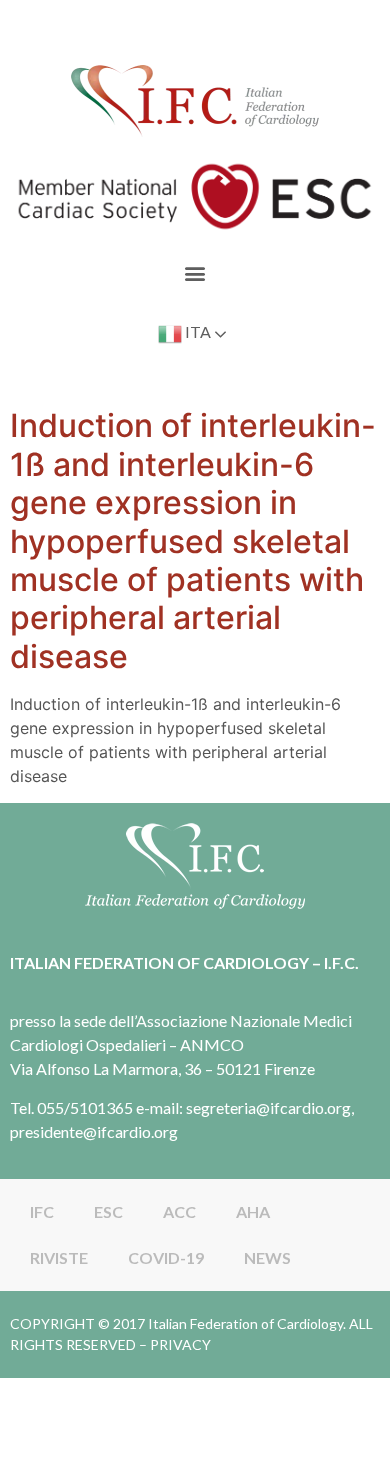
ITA (196, 332)
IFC (42, 1211)
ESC (108, 1211)
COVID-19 (166, 1257)
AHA (253, 1211)
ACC (179, 1211)
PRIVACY (180, 1344)
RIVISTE (59, 1257)
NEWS (267, 1257)
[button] (195, 272)
